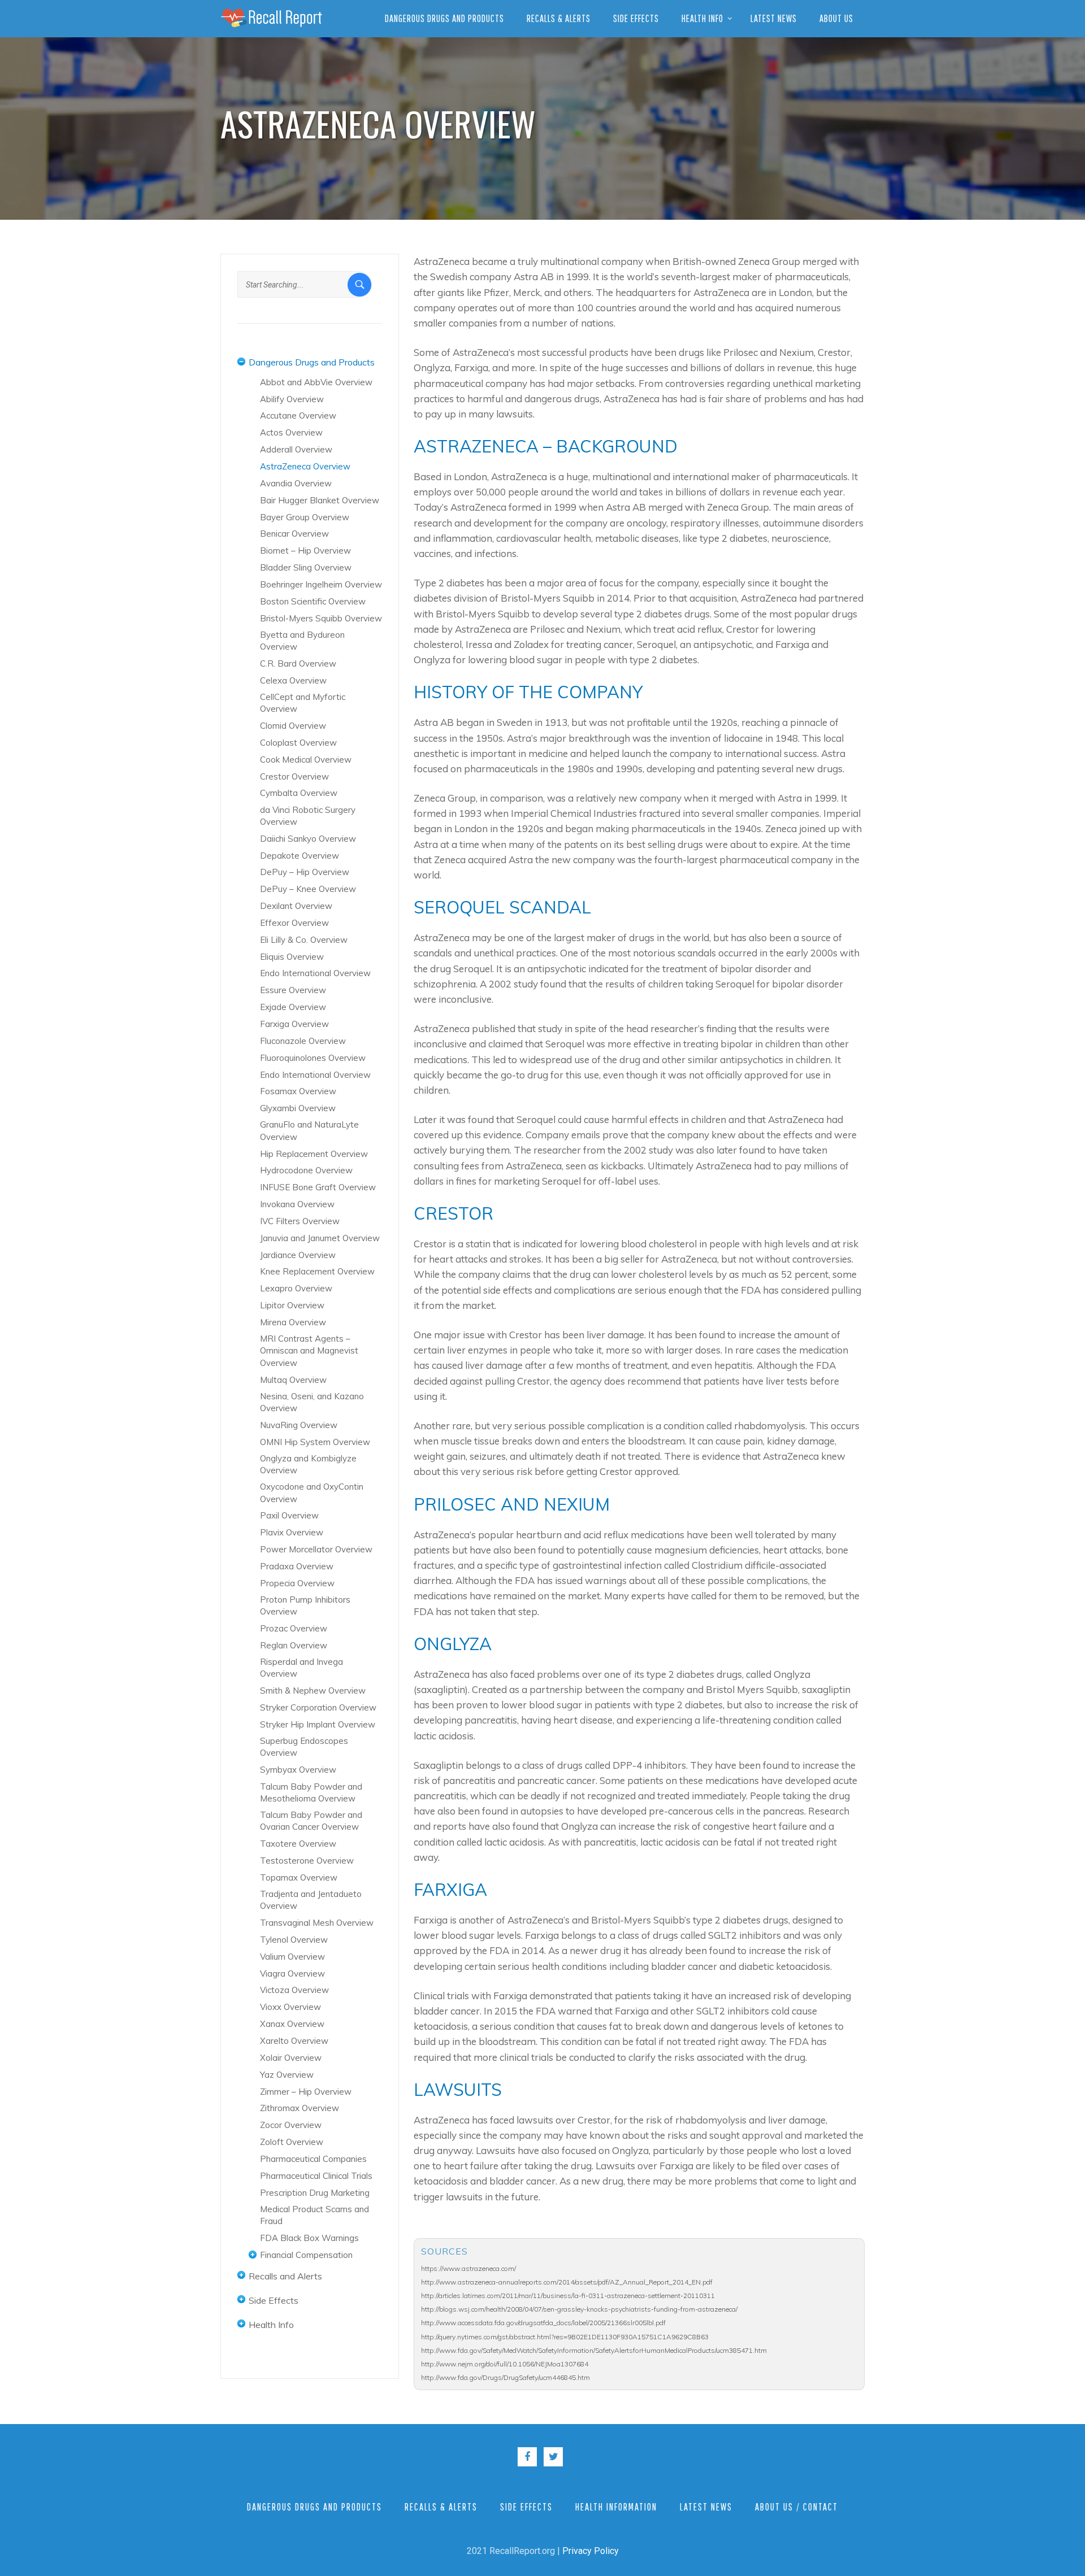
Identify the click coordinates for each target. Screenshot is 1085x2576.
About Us (836, 18)
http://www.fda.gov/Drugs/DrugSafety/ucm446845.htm (505, 2377)
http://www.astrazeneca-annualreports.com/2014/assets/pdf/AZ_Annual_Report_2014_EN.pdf (567, 2282)
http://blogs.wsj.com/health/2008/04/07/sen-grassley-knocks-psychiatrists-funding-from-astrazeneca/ (579, 2309)
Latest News (774, 18)
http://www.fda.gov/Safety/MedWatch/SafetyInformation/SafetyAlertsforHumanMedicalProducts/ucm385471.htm (594, 2350)
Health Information (616, 2507)
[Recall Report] (271, 18)
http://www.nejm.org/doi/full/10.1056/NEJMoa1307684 (505, 2364)
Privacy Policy (591, 2551)
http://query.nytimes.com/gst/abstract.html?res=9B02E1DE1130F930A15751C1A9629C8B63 (565, 2337)
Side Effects (636, 18)
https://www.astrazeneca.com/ (468, 2268)
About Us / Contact (797, 2507)
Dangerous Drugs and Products (444, 18)
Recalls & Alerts (559, 18)
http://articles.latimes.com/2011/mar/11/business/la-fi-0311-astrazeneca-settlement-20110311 (568, 2296)
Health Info (702, 18)
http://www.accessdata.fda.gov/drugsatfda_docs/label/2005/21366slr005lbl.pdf (543, 2323)
